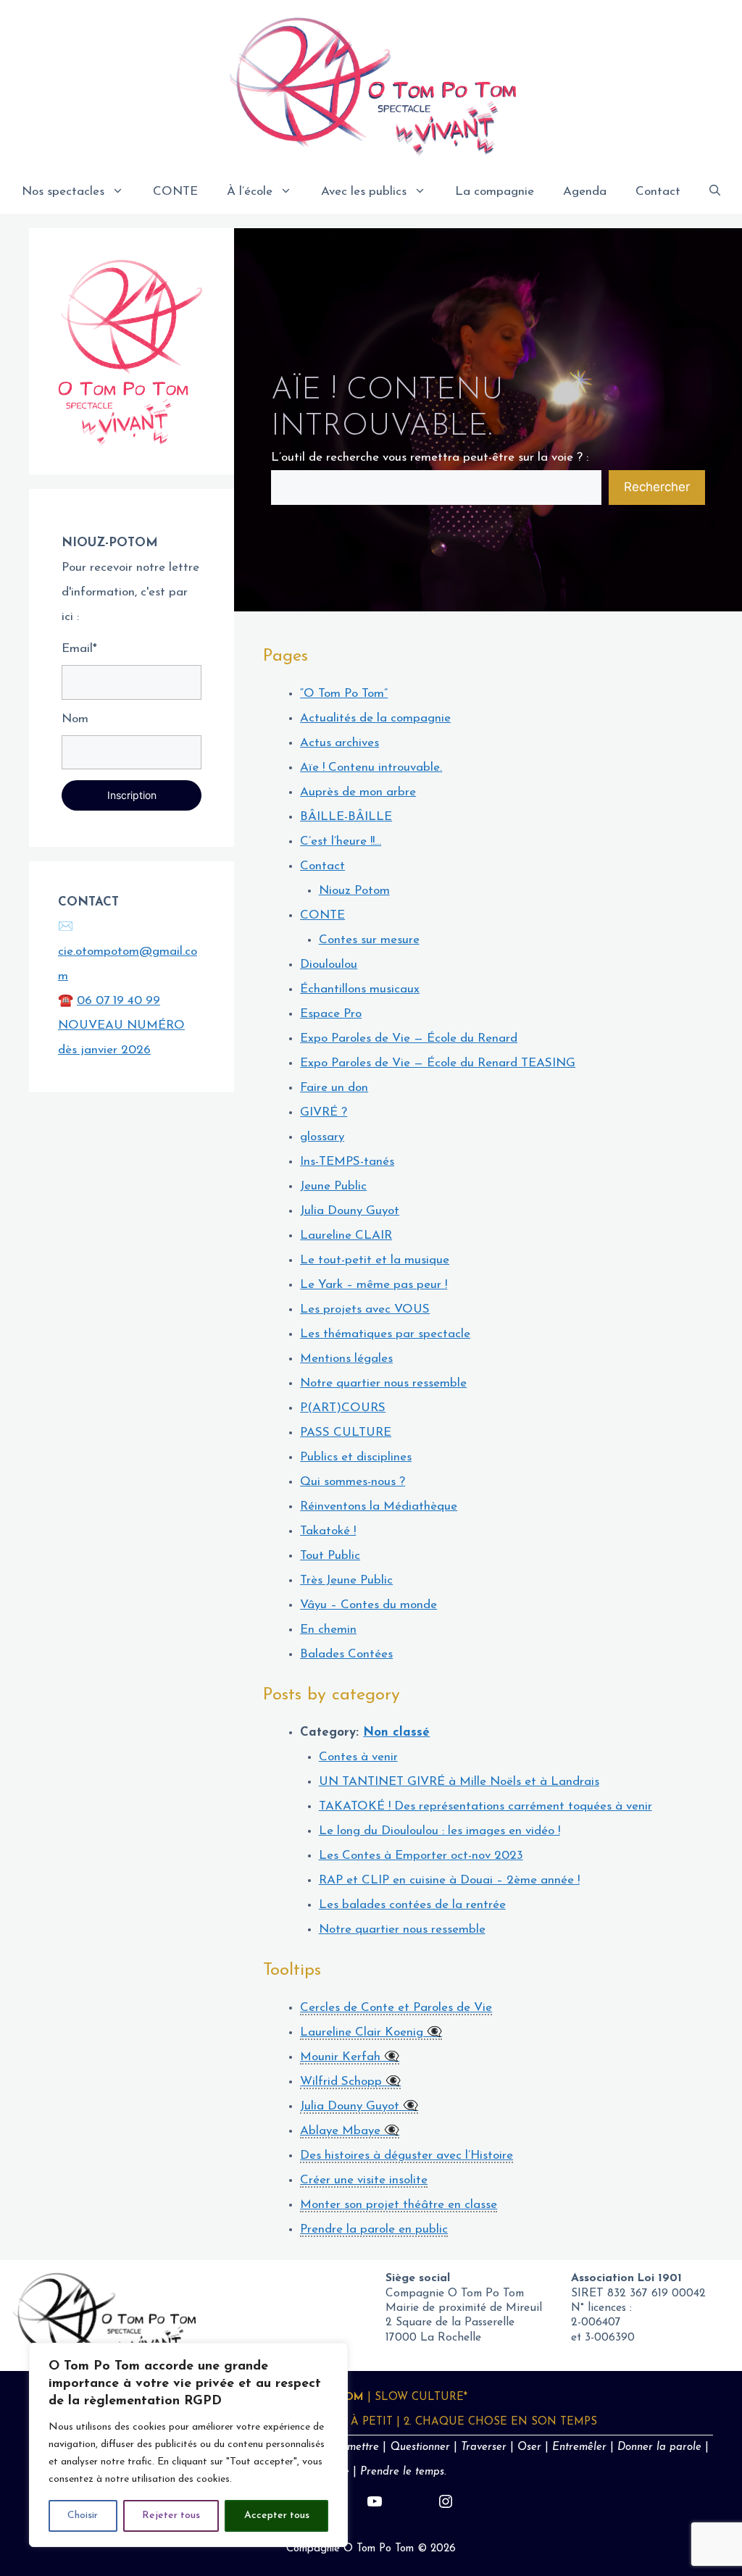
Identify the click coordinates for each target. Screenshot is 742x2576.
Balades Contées (346, 1654)
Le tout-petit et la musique (375, 1260)
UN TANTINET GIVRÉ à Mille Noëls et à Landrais (459, 1782)
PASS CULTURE (346, 1433)
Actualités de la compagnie (375, 718)
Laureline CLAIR (346, 1235)
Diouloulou (329, 965)
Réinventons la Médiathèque (379, 1506)
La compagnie (495, 192)
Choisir (83, 2516)
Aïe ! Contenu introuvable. (371, 768)
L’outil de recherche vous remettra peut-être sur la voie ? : (430, 457)
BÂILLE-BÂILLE (346, 817)
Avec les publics (364, 192)
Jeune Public (333, 1186)
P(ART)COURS (343, 1408)
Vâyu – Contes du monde (368, 1605)
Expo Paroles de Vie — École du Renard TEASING (438, 1063)
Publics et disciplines (356, 1457)
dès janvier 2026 (104, 1050)
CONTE (175, 192)
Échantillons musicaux (360, 989)
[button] (715, 192)
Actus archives (339, 743)
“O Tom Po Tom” (344, 694)
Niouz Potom (354, 891)
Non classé (396, 1732)
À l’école (250, 192)
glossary (322, 1137)
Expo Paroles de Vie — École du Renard (409, 1038)
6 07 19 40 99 (122, 1001)
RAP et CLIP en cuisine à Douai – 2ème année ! (449, 1880)
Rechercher (657, 487)
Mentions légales (346, 1359)
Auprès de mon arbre (358, 792)
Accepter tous (277, 2516)
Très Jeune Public (346, 1580)
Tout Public (330, 1556)
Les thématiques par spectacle (385, 1334)
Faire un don (334, 1088)
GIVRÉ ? (324, 1112)
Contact (658, 192)
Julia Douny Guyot (350, 1211)
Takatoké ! (328, 1531)
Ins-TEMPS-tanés (347, 1162)
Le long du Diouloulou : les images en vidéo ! (439, 1831)
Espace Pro (331, 1014)
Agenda (585, 192)
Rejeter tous (171, 2516)
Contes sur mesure (369, 940)
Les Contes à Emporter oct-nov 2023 (421, 1856)
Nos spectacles (63, 192)
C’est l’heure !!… (341, 841)
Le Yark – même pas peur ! (374, 1285)
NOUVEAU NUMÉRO (121, 1025)
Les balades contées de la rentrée (412, 1905)
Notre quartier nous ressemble (383, 1383)
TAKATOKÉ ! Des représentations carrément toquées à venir (485, 1806)
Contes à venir (358, 1757)
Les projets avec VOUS (365, 1309)
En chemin (328, 1630)
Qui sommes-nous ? (353, 1482)
